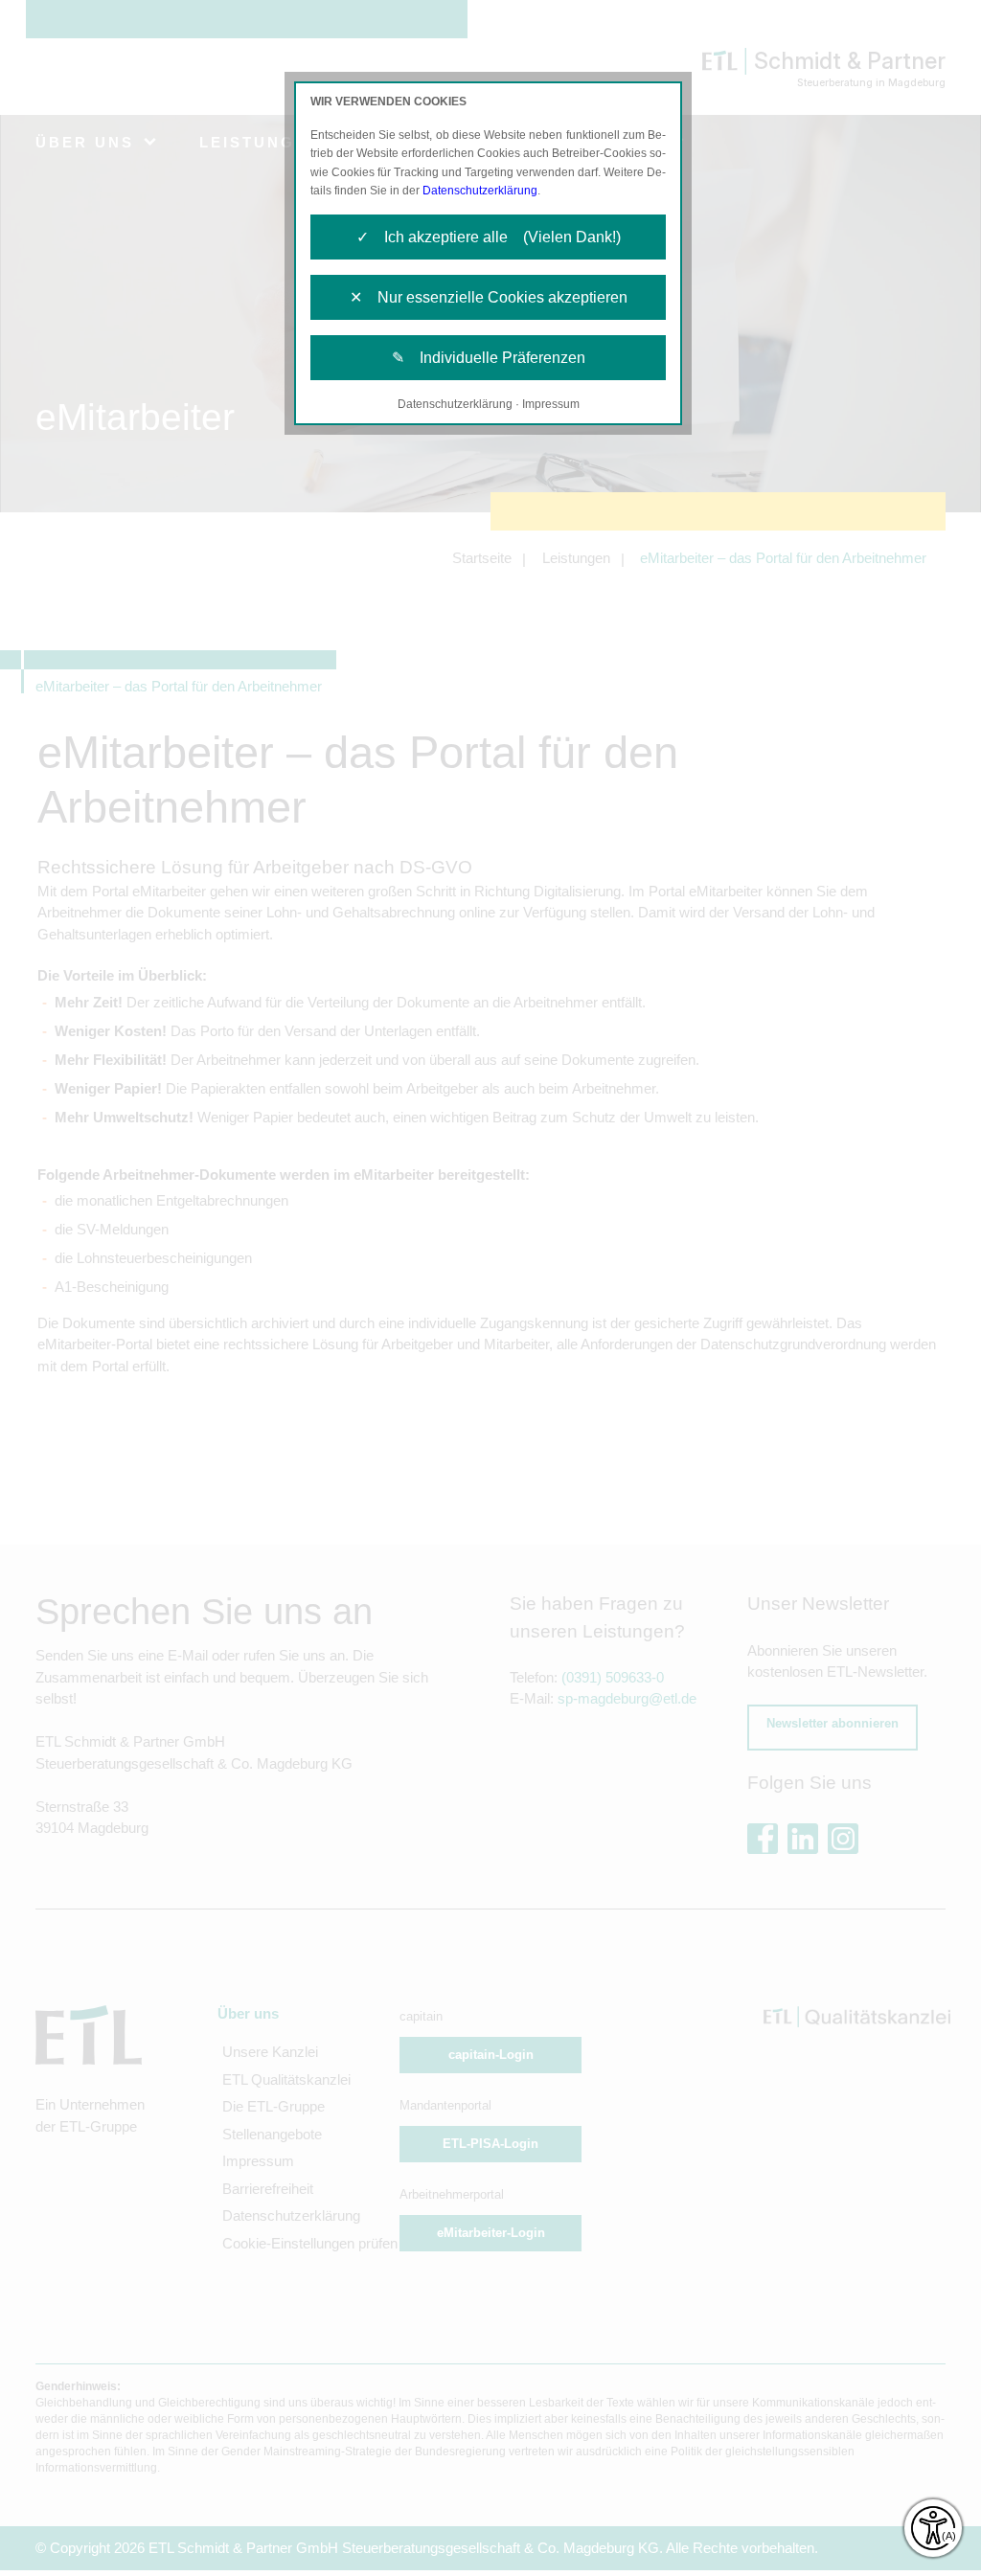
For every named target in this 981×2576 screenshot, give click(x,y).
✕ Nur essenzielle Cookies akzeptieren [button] (489, 297)
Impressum (551, 404)
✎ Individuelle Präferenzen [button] (489, 358)
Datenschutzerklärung (480, 191)
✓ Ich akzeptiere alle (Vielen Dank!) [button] (489, 237)
